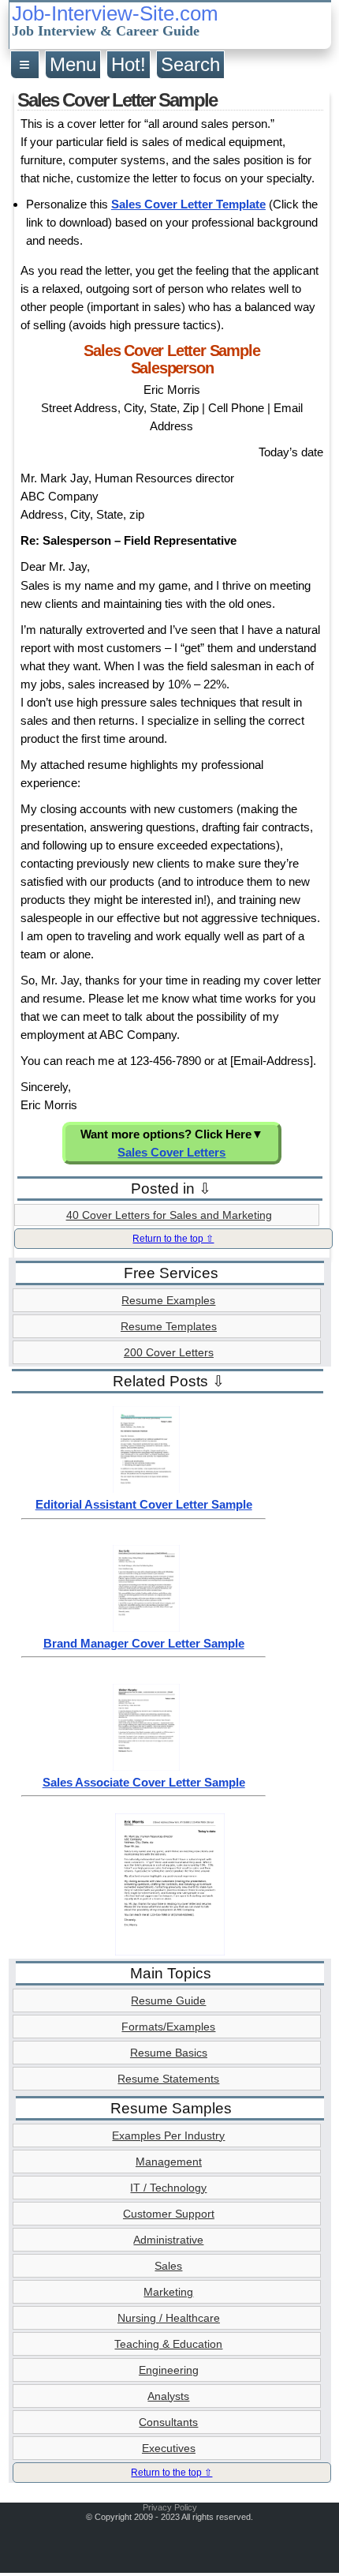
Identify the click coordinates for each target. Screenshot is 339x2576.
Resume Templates (169, 1326)
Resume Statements (168, 2079)
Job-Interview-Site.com (115, 21)
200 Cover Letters (169, 1352)
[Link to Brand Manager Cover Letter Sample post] (146, 1628)
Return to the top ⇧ (173, 1239)
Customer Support (169, 2214)
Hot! (129, 64)
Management (169, 2162)
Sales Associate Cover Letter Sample (144, 1782)
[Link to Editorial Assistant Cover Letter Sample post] (146, 1489)
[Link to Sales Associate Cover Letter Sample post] (146, 1767)
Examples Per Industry (168, 2135)
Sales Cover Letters (171, 1152)
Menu (73, 64)
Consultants (168, 2422)
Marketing (168, 2292)
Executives (169, 2448)
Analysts (168, 2396)
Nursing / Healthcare (169, 2318)
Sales (168, 2266)
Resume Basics (169, 2053)
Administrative (168, 2240)
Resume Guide (168, 2000)
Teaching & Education (168, 2344)
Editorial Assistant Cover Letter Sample (144, 1504)
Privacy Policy (170, 2507)
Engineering (169, 2370)
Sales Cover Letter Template (188, 204)
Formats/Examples (168, 2027)
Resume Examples (168, 1300)
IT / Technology (168, 2188)
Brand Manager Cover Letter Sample (144, 1643)
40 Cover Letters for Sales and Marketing (169, 1215)
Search (190, 64)
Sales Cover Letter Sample (117, 100)
